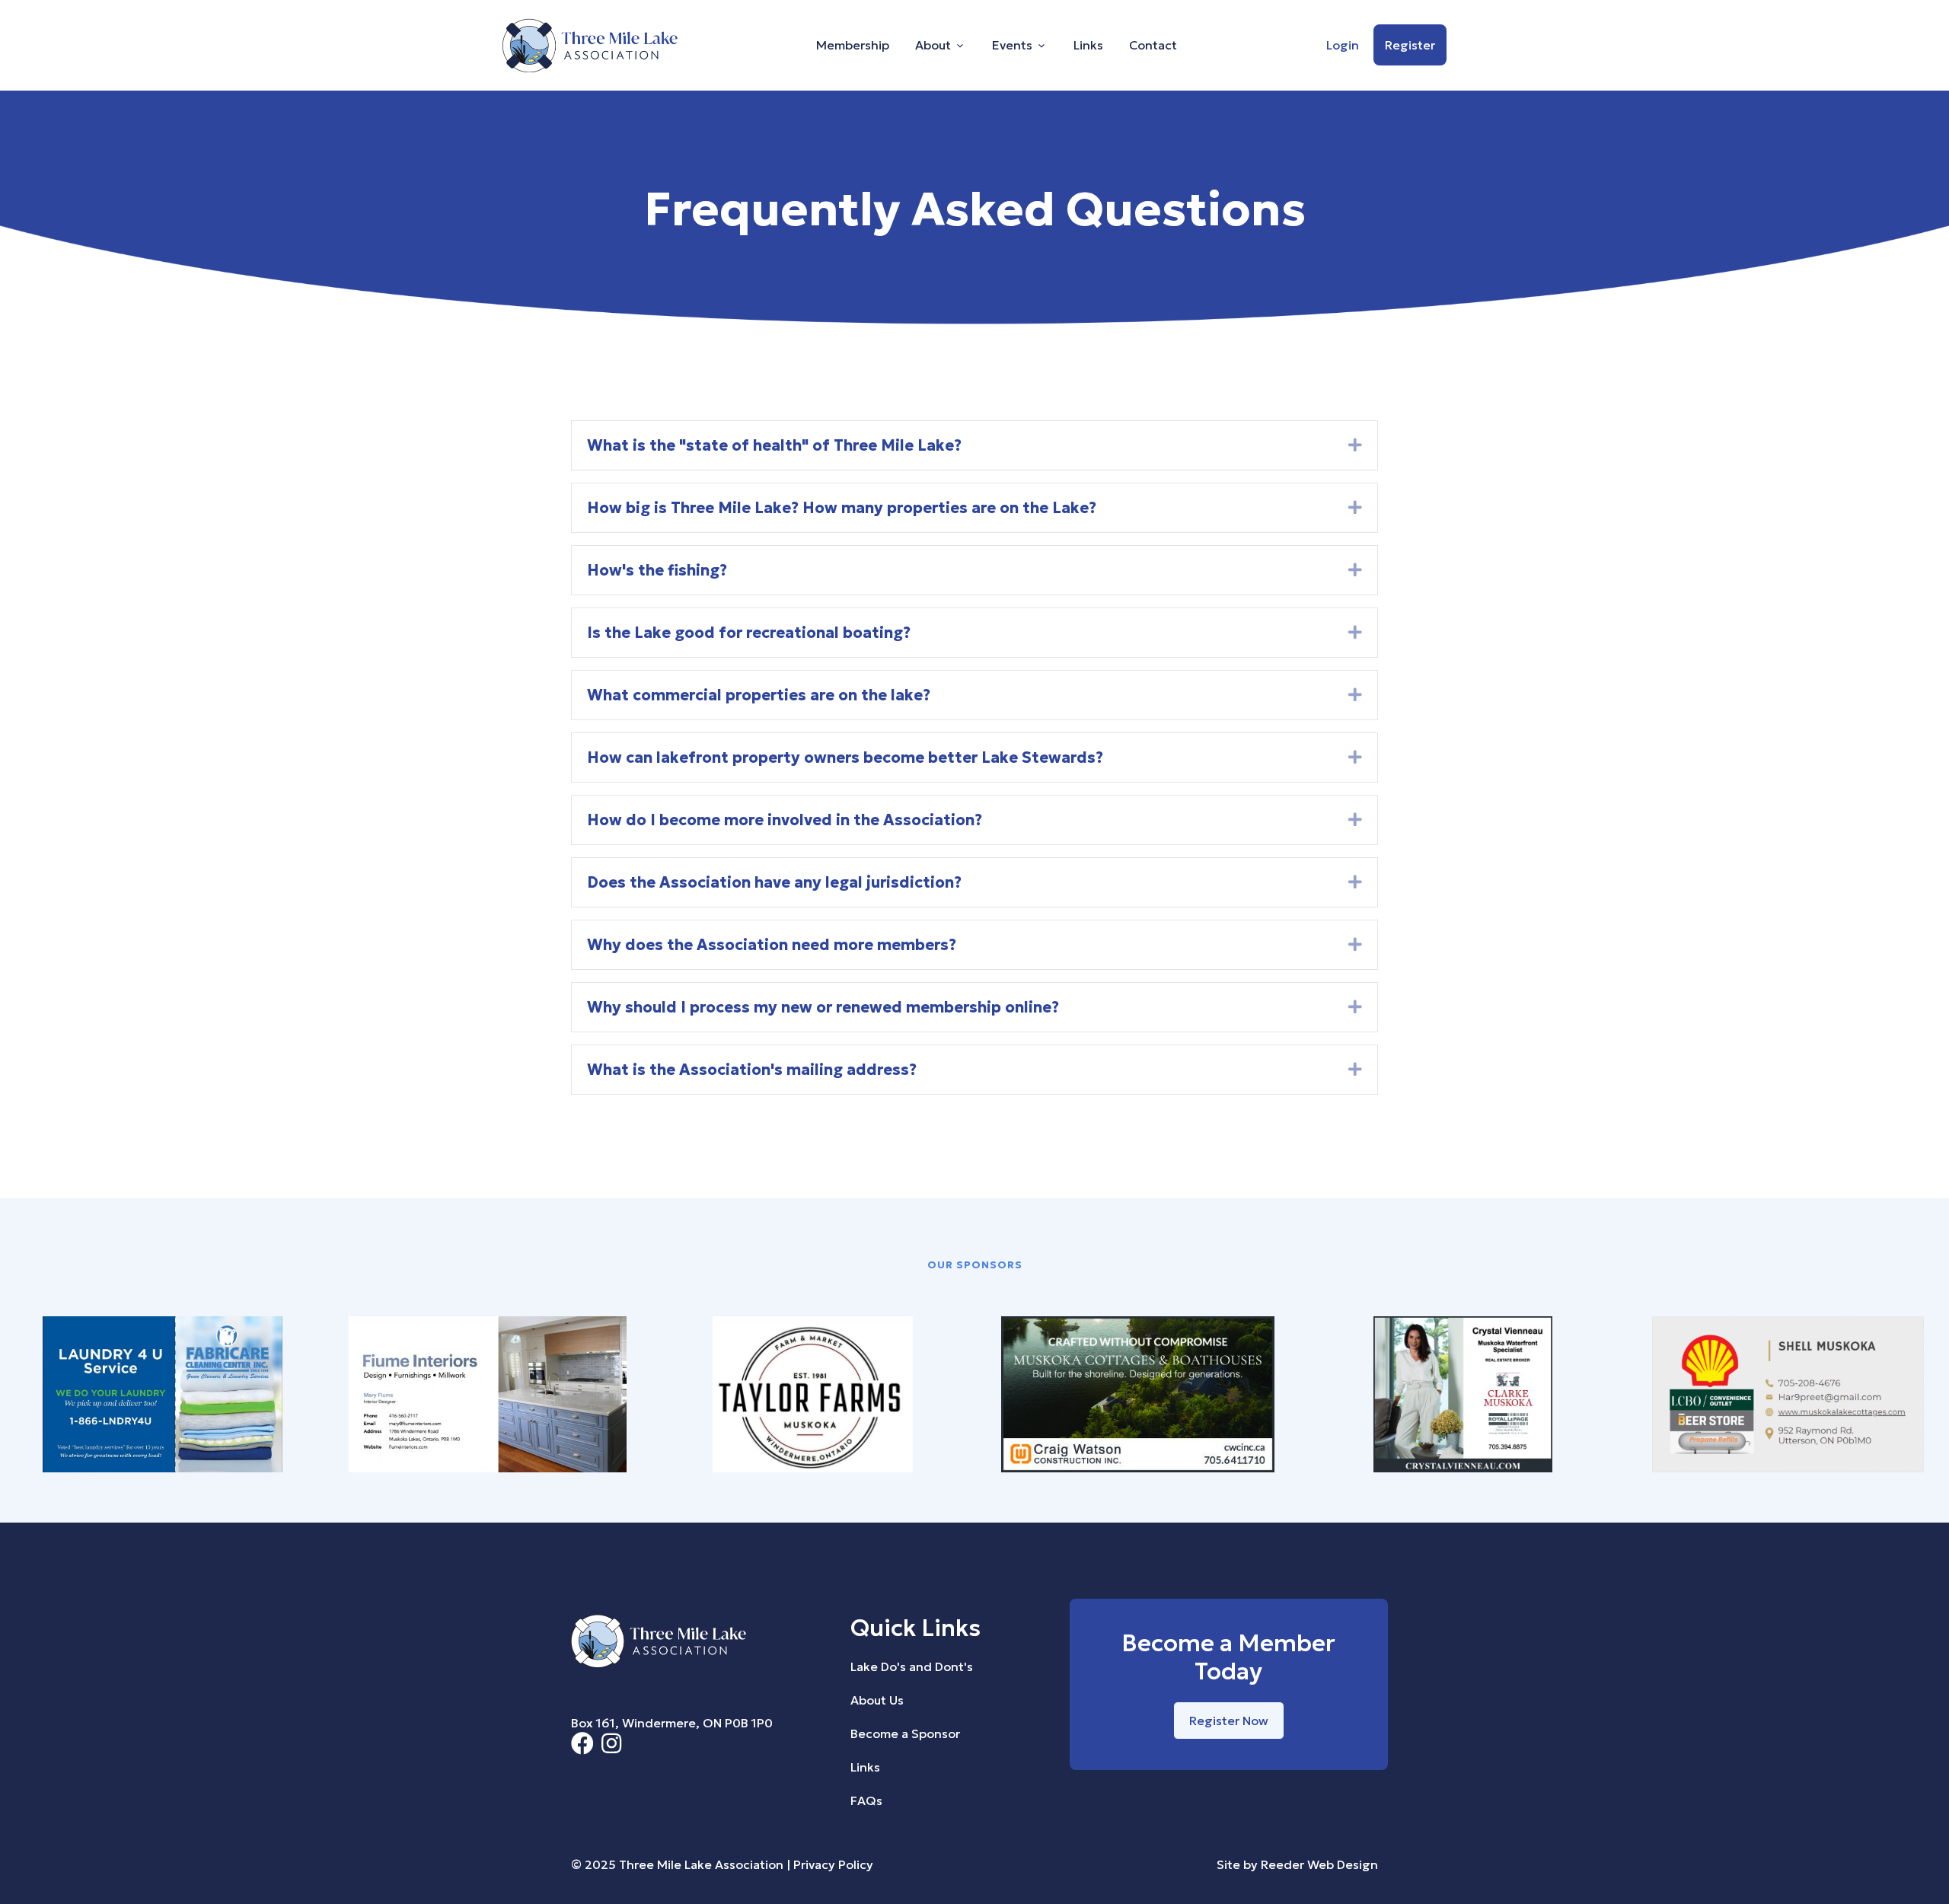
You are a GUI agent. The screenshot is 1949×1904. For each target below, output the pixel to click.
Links (1088, 45)
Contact (1153, 45)
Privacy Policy (833, 1864)
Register (1410, 45)
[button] (1355, 445)
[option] (163, 1397)
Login (1343, 45)
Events (1012, 45)
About (933, 45)
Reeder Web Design (1319, 1864)
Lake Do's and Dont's (912, 1666)
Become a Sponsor (905, 1733)
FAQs (866, 1800)
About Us (877, 1700)
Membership (853, 45)
